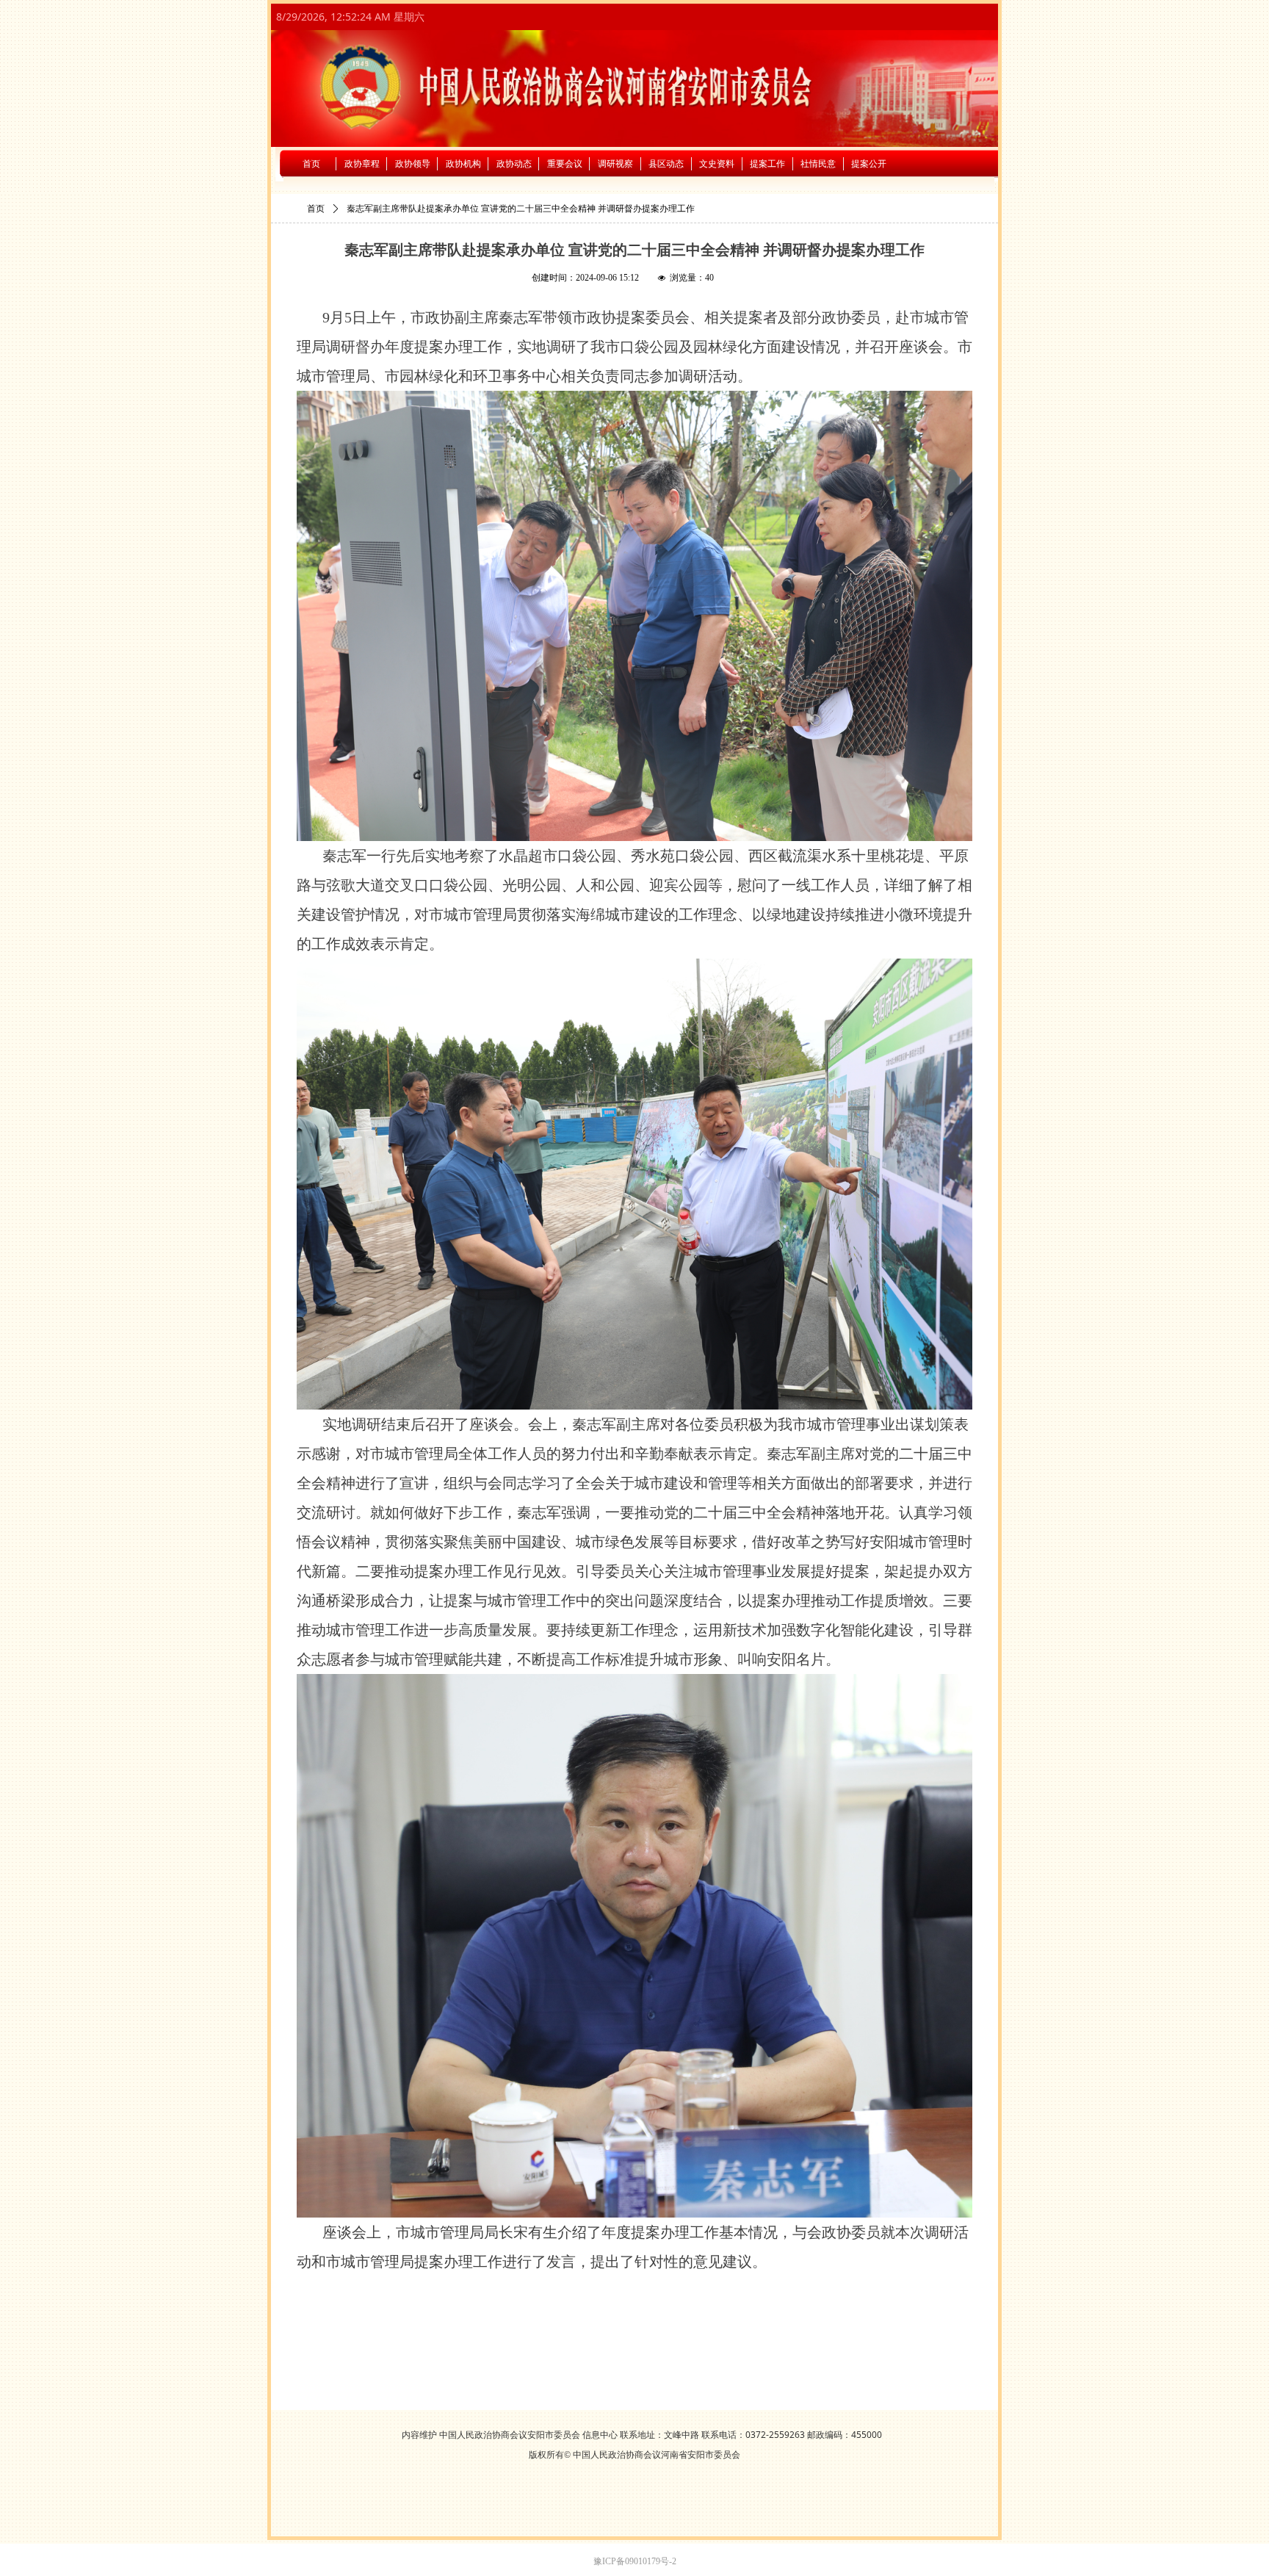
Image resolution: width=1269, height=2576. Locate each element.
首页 (316, 209)
